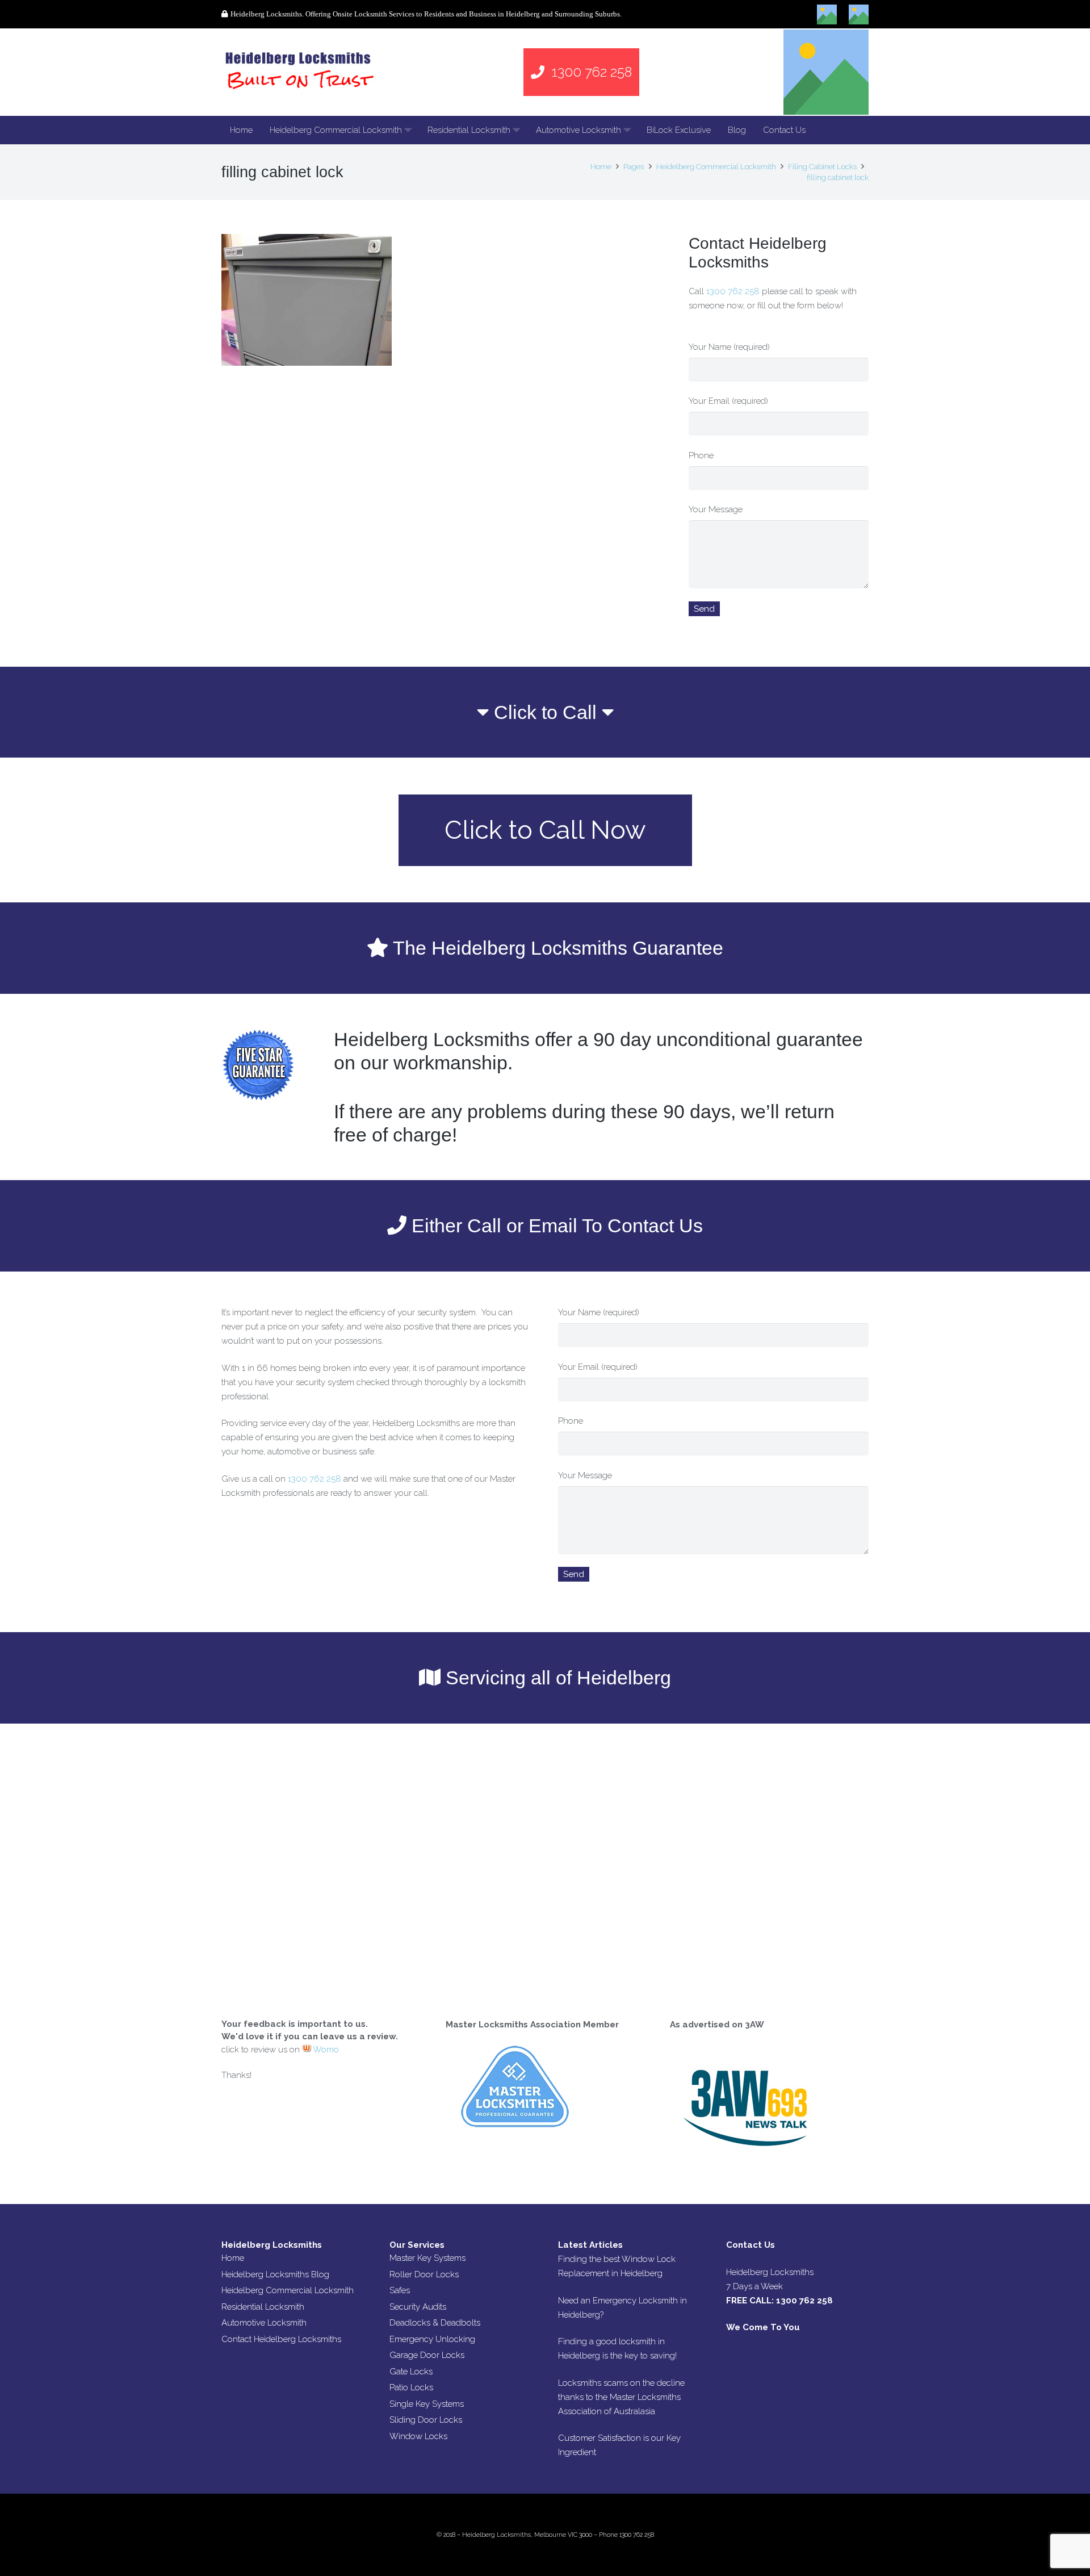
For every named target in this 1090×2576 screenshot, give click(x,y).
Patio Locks (411, 2387)
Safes (400, 2290)
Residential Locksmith (263, 2307)
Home (233, 2258)
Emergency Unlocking (432, 2339)
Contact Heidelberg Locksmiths (281, 2339)
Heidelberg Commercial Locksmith (288, 2290)
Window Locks (418, 2436)
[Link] (301, 72)
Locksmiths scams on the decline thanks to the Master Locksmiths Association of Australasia (621, 2397)
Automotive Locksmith (264, 2323)
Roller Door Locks (424, 2274)
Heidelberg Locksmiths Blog (275, 2274)
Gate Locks (411, 2372)
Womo (325, 2050)
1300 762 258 (733, 291)
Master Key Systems (427, 2258)
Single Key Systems (427, 2404)
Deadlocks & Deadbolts (435, 2323)
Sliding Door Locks (426, 2420)
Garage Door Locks (427, 2355)
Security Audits (418, 2307)
